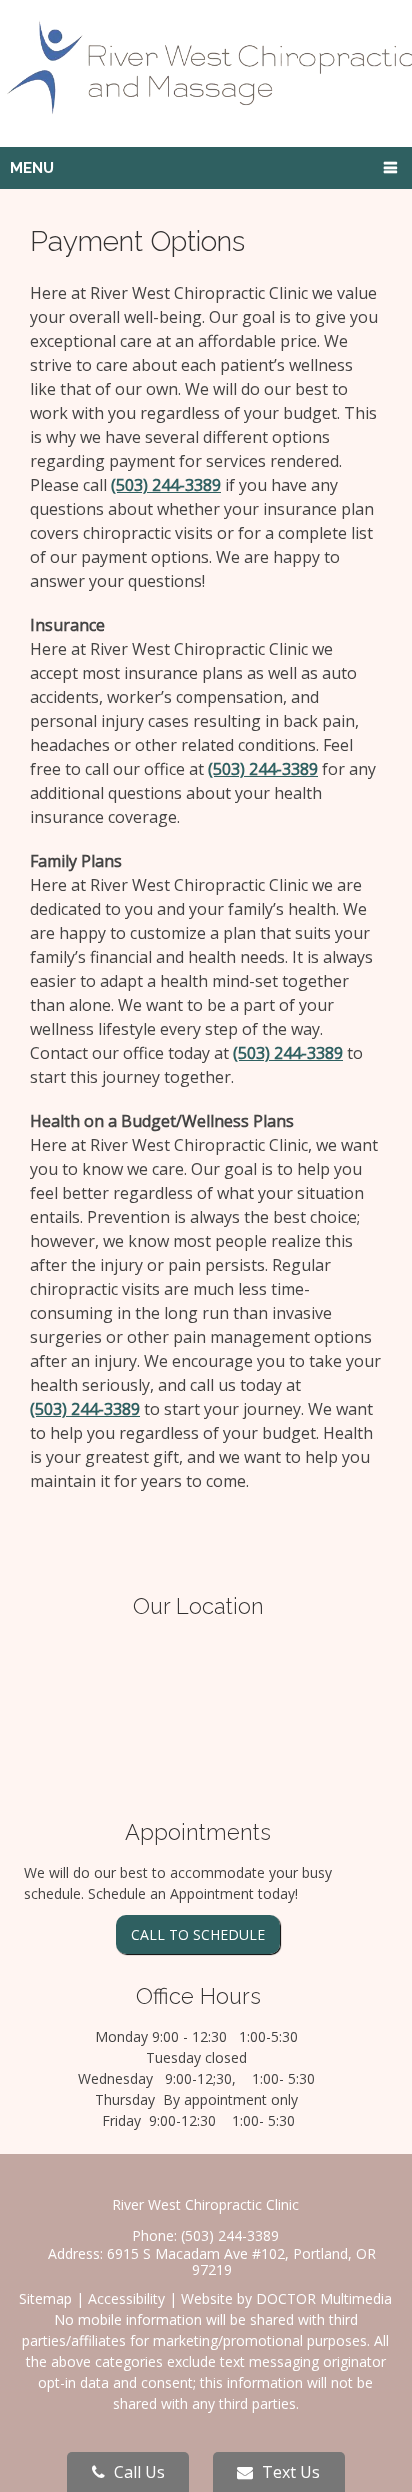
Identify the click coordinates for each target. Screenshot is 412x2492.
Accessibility (126, 2298)
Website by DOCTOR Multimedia (286, 2298)
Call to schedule (198, 1934)
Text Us (289, 2472)
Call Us (137, 2472)
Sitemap (45, 2298)
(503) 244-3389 (166, 485)
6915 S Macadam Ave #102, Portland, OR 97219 (241, 2261)
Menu (32, 168)
